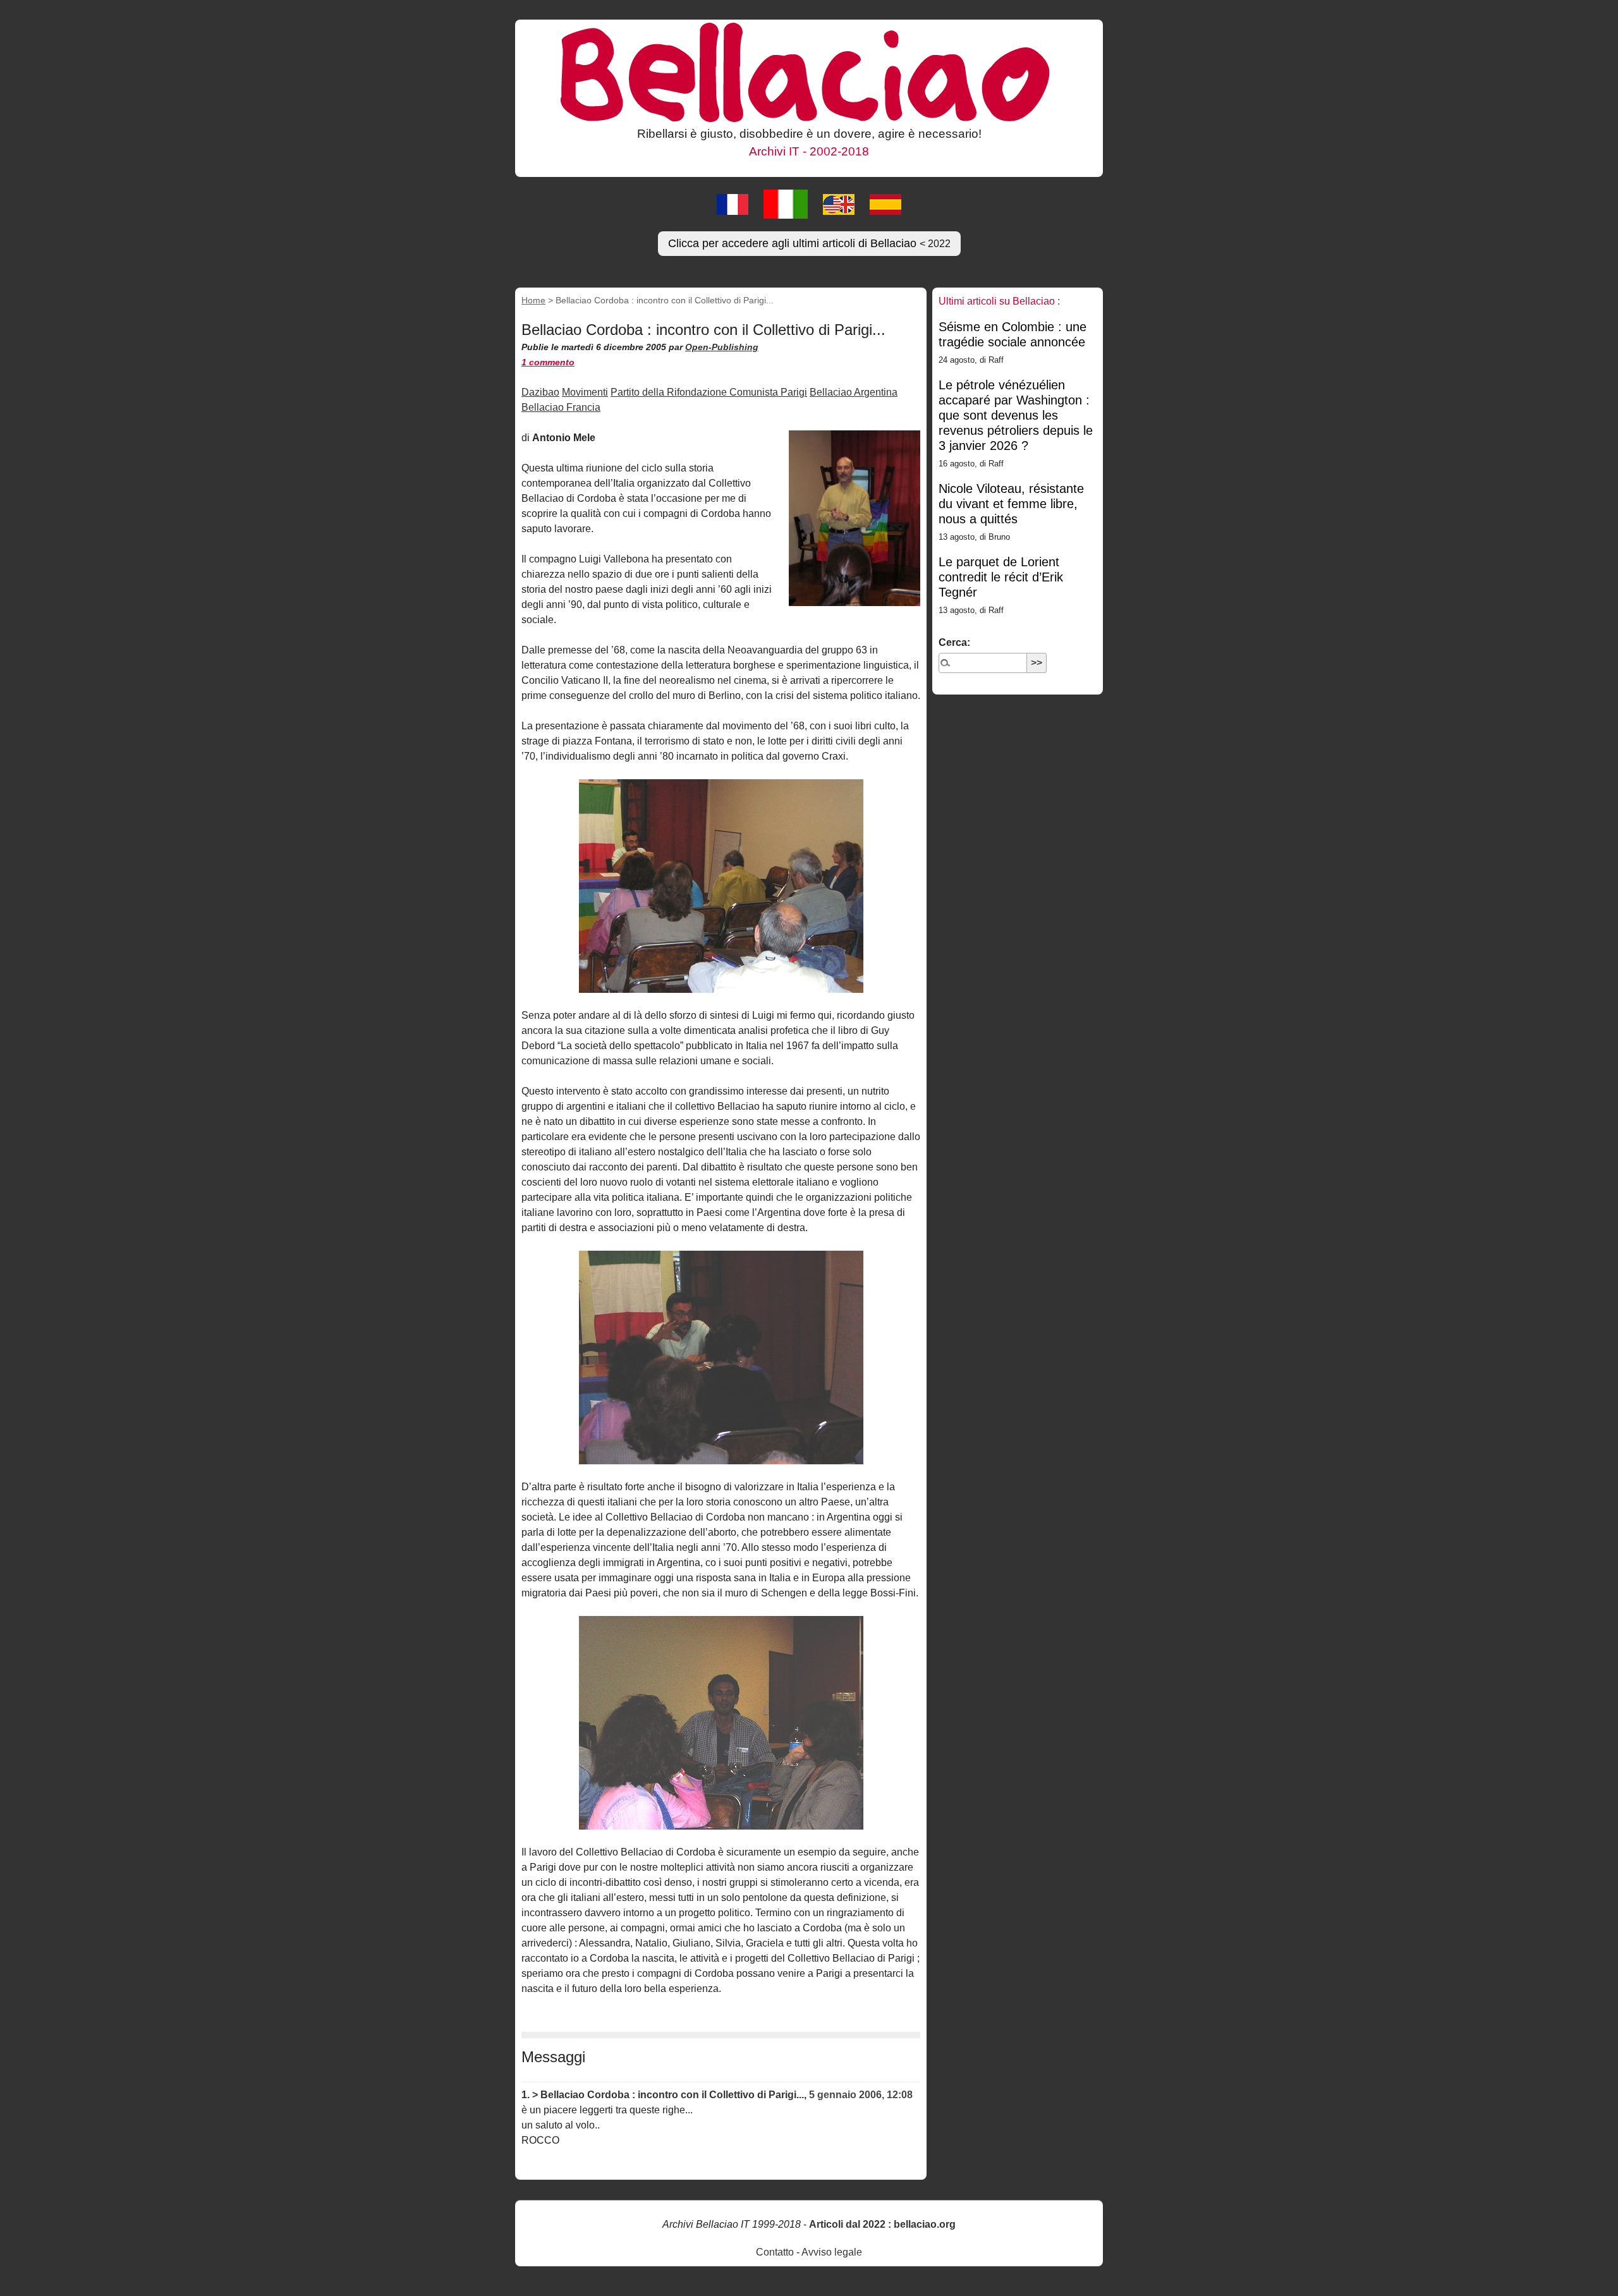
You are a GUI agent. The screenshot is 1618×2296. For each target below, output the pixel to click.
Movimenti (585, 392)
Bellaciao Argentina (854, 392)
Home (533, 300)
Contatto (775, 2252)
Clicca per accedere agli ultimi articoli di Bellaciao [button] (809, 243)
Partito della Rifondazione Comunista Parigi (709, 392)
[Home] (809, 71)
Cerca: (954, 642)
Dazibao (540, 392)
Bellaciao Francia (561, 407)
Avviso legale (832, 2252)
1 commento (548, 362)
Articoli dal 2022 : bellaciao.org (882, 2224)
